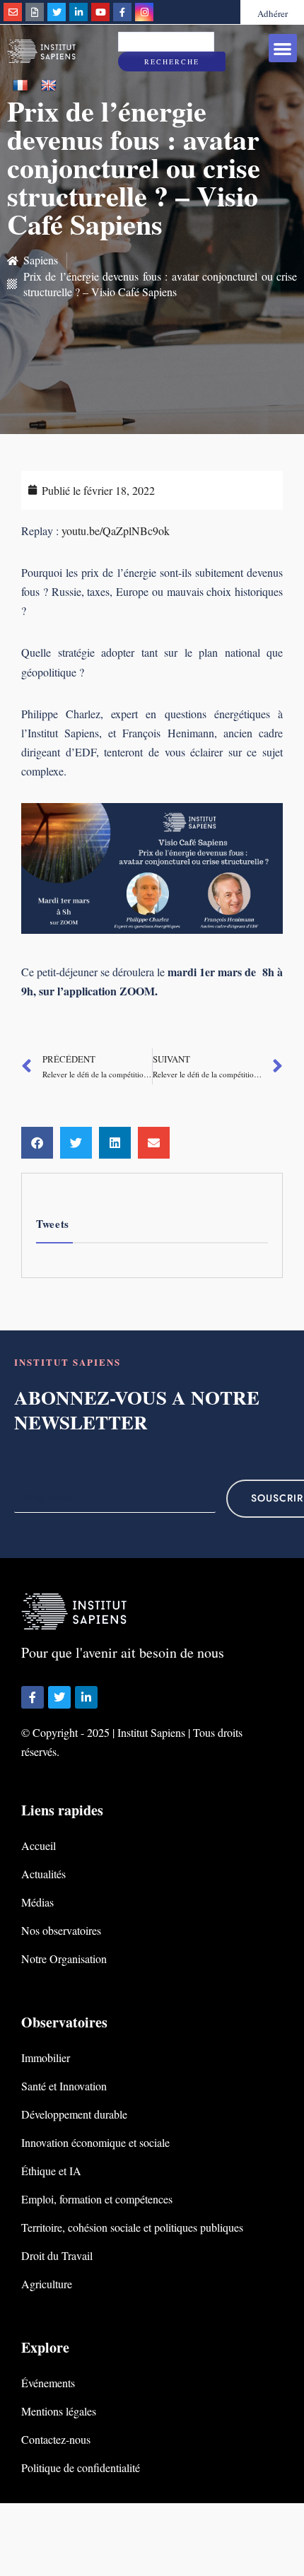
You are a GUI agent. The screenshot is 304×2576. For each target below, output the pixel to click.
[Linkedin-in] (78, 12)
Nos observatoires (61, 1930)
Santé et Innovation (64, 2086)
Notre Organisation (64, 1959)
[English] (49, 86)
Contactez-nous (56, 2439)
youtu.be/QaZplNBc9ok (116, 531)
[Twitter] (57, 12)
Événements (48, 2383)
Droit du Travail (57, 2255)
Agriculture (47, 2284)
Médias (37, 1902)
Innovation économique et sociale (95, 2142)
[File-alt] (35, 12)
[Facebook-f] (122, 12)
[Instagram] (144, 12)
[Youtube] (100, 12)
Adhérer (273, 13)
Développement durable (74, 2114)
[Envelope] (13, 12)
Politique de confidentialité (81, 2467)
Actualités (43, 1874)
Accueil (39, 1845)
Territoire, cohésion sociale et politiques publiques (132, 2227)
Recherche (172, 62)
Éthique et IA (51, 2171)
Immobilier (46, 2057)
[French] (21, 86)
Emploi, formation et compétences (97, 2199)
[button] (283, 48)
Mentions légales (59, 2411)
